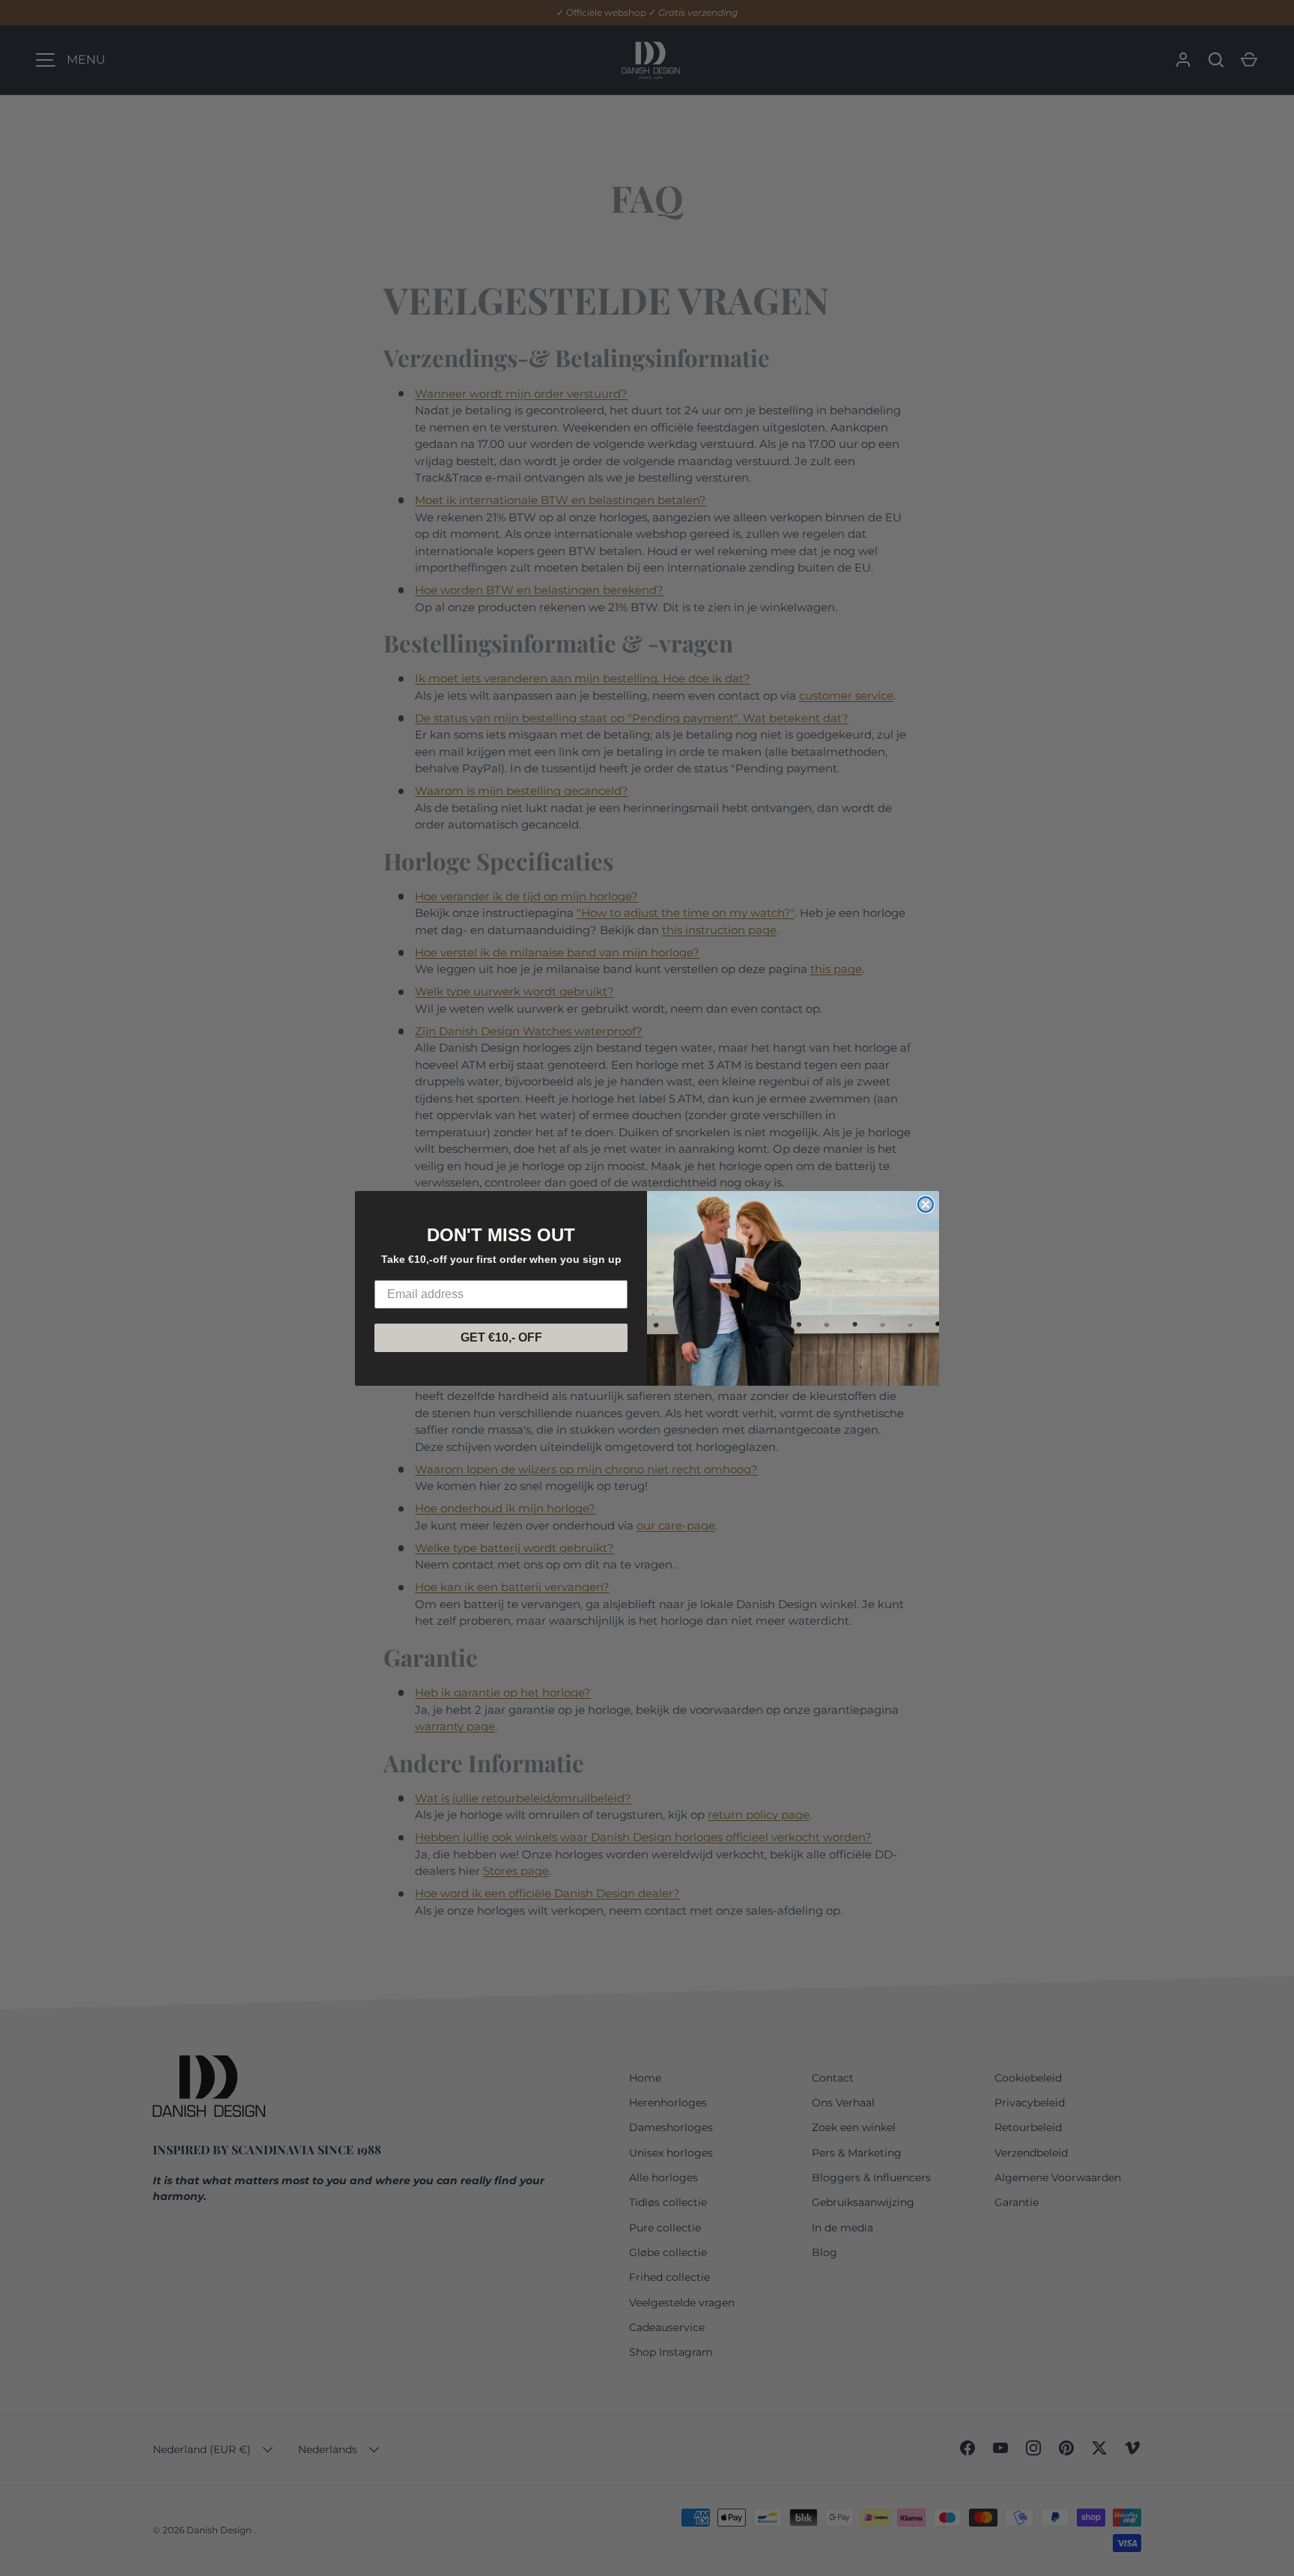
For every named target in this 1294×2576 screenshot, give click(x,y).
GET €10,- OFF (501, 1337)
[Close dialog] (926, 1204)
